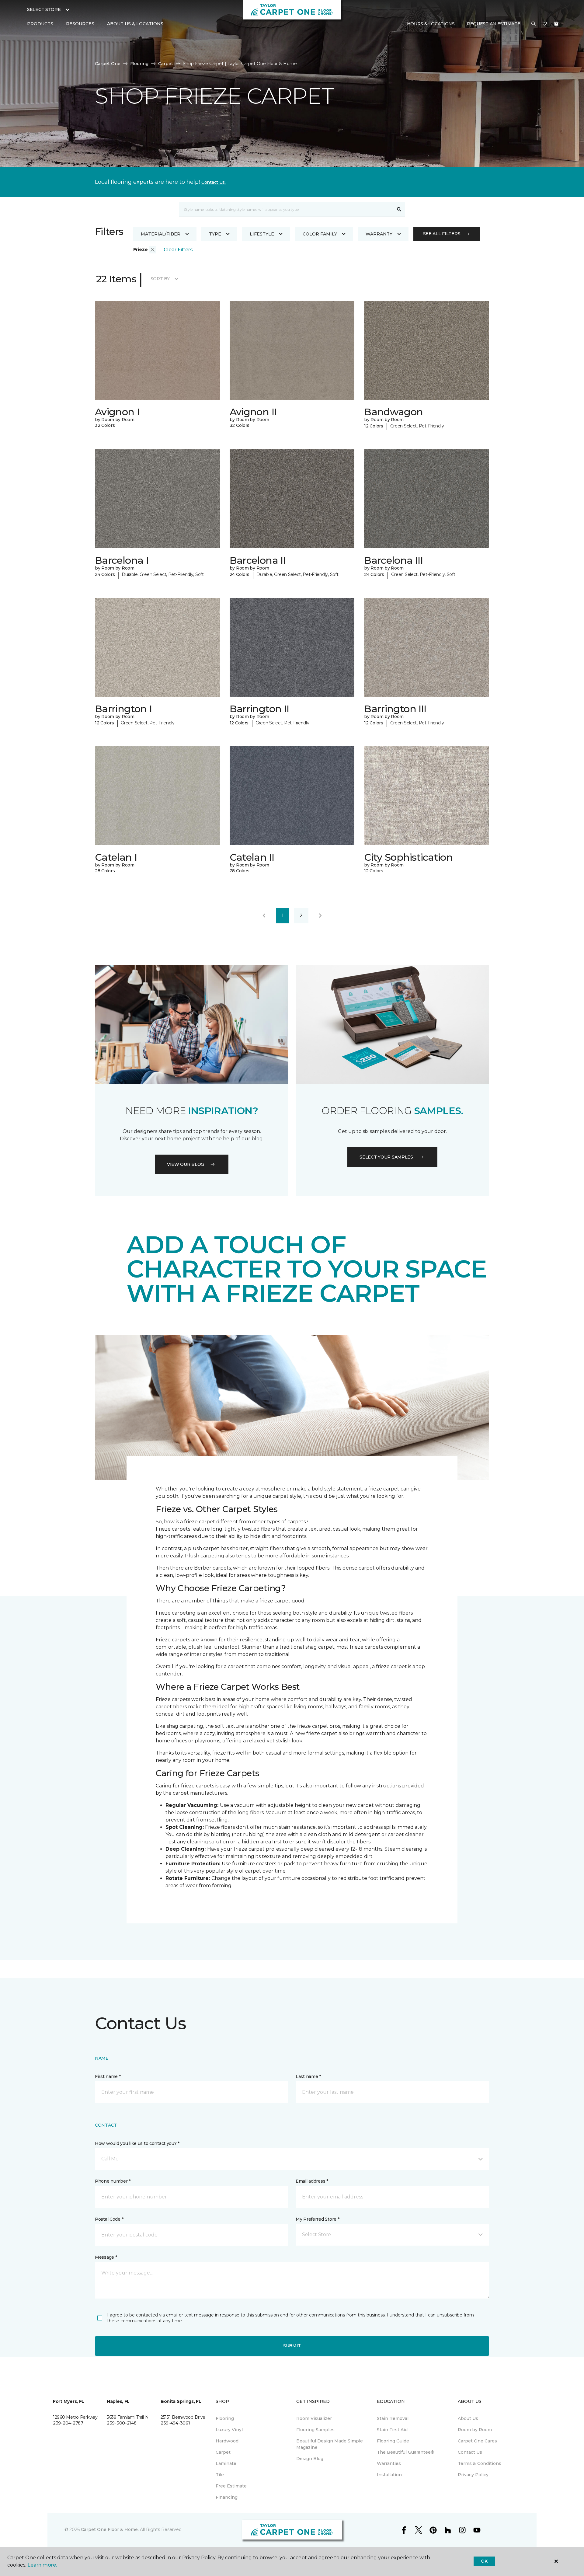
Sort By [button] (160, 279)
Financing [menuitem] (227, 2497)
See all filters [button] (442, 234)
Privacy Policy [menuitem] (473, 2475)
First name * (108, 2076)
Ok (484, 2561)
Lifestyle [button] (262, 234)
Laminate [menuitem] (226, 2463)
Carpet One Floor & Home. (110, 2529)
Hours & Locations (431, 24)
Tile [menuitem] (220, 2475)
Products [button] (40, 24)
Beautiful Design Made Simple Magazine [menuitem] (330, 2444)
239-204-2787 (68, 2423)
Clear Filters (178, 250)
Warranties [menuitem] (389, 2463)
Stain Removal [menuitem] (393, 2418)
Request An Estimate (494, 24)
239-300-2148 (122, 2423)
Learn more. (42, 2565)
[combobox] (286, 209)
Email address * (312, 2181)
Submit (292, 2346)
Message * (106, 2257)
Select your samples (386, 1157)
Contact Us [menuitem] (470, 2452)
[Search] (399, 209)
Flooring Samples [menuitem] (315, 2430)
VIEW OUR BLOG (186, 1164)
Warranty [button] (379, 234)
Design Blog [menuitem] (310, 2459)
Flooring (139, 64)
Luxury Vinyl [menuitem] (229, 2430)
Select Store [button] (44, 9)
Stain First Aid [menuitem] (392, 2430)
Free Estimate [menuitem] (231, 2486)
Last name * (308, 2076)
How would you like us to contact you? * (137, 2143)
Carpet (166, 64)
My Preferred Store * (317, 2219)
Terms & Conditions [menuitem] (480, 2463)
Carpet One (108, 64)
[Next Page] (320, 916)
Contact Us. (214, 182)
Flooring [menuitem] (225, 2418)
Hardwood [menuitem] (227, 2441)
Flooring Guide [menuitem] (393, 2441)
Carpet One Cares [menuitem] (477, 2441)
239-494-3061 (175, 2423)
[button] (534, 24)
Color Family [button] (320, 234)
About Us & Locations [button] (135, 24)
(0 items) (556, 24)
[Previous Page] (264, 916)
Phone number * (113, 2181)
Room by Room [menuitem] (475, 2430)
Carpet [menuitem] (223, 2452)
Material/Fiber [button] (161, 234)
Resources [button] (80, 24)
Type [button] (215, 234)
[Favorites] (545, 24)
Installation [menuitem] (389, 2475)
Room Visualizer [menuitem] (314, 2418)
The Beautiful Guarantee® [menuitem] (406, 2452)
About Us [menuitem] (468, 2418)
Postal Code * (109, 2219)
